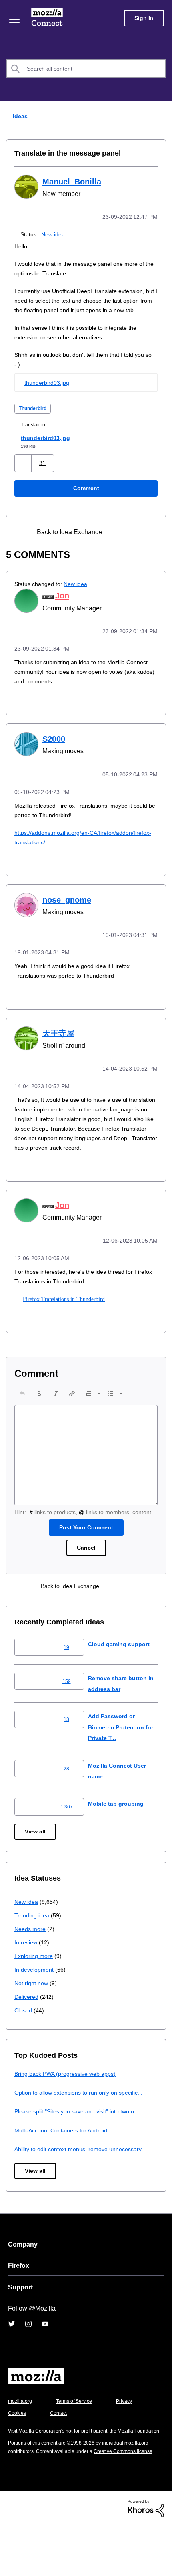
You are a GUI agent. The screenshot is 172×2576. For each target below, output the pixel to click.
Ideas (18, 116)
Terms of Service (79, 2436)
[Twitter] (12, 2358)
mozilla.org (21, 2436)
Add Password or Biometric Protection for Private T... (119, 1751)
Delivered (27, 2021)
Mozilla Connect (49, 18)
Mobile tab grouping (117, 1827)
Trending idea (33, 1939)
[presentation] (22, 1408)
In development (35, 1993)
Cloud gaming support (120, 1668)
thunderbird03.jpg (49, 391)
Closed (24, 2034)
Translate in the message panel (63, 153)
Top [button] (11, 2557)
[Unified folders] (133, 541)
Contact (103, 2448)
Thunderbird (35, 417)
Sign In (144, 18)
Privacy (17, 2448)
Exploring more (34, 1980)
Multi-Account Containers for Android (65, 2154)
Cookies (60, 2448)
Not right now (33, 2007)
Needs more (31, 1953)
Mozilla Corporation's (45, 2466)
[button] (24, 472)
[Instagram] (28, 2358)
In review (26, 1966)
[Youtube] (45, 2358)
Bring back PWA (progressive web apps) (68, 2098)
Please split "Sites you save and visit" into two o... (82, 2135)
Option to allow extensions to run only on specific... (84, 2116)
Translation (35, 433)
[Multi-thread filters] (119, 541)
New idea (55, 233)
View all (36, 1856)
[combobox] (86, 69)
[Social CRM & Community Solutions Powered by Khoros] (146, 2559)
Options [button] (161, 117)
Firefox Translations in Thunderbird (63, 1313)
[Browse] (15, 19)
